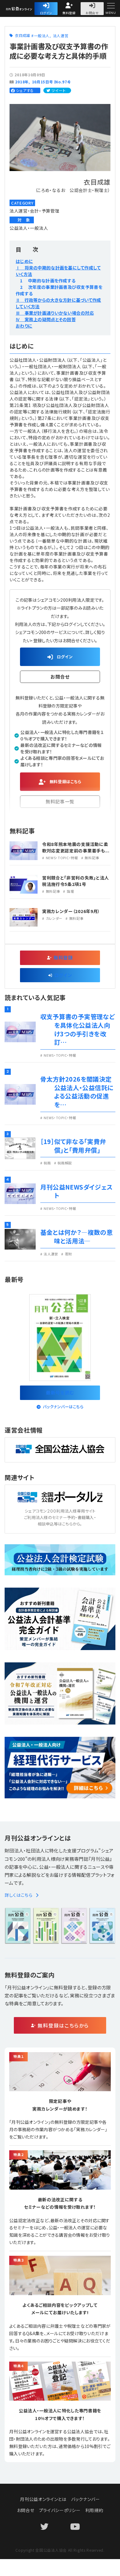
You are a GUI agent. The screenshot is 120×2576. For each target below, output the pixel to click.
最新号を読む (60, 1392)
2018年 (22, 82)
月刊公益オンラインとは (43, 2499)
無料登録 (69, 13)
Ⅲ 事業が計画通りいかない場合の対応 (55, 313)
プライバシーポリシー (60, 2510)
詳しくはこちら (19, 1895)
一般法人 (42, 36)
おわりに (24, 326)
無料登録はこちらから (63, 2025)
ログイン (46, 13)
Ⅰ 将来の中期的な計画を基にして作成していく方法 (58, 271)
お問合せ (92, 13)
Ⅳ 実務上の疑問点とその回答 (46, 319)
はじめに (24, 261)
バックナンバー (86, 2499)
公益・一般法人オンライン (29, 9)
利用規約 (94, 2510)
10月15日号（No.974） (52, 82)
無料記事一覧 (60, 802)
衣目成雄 (23, 35)
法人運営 (61, 36)
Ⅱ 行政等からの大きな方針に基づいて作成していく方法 (58, 303)
